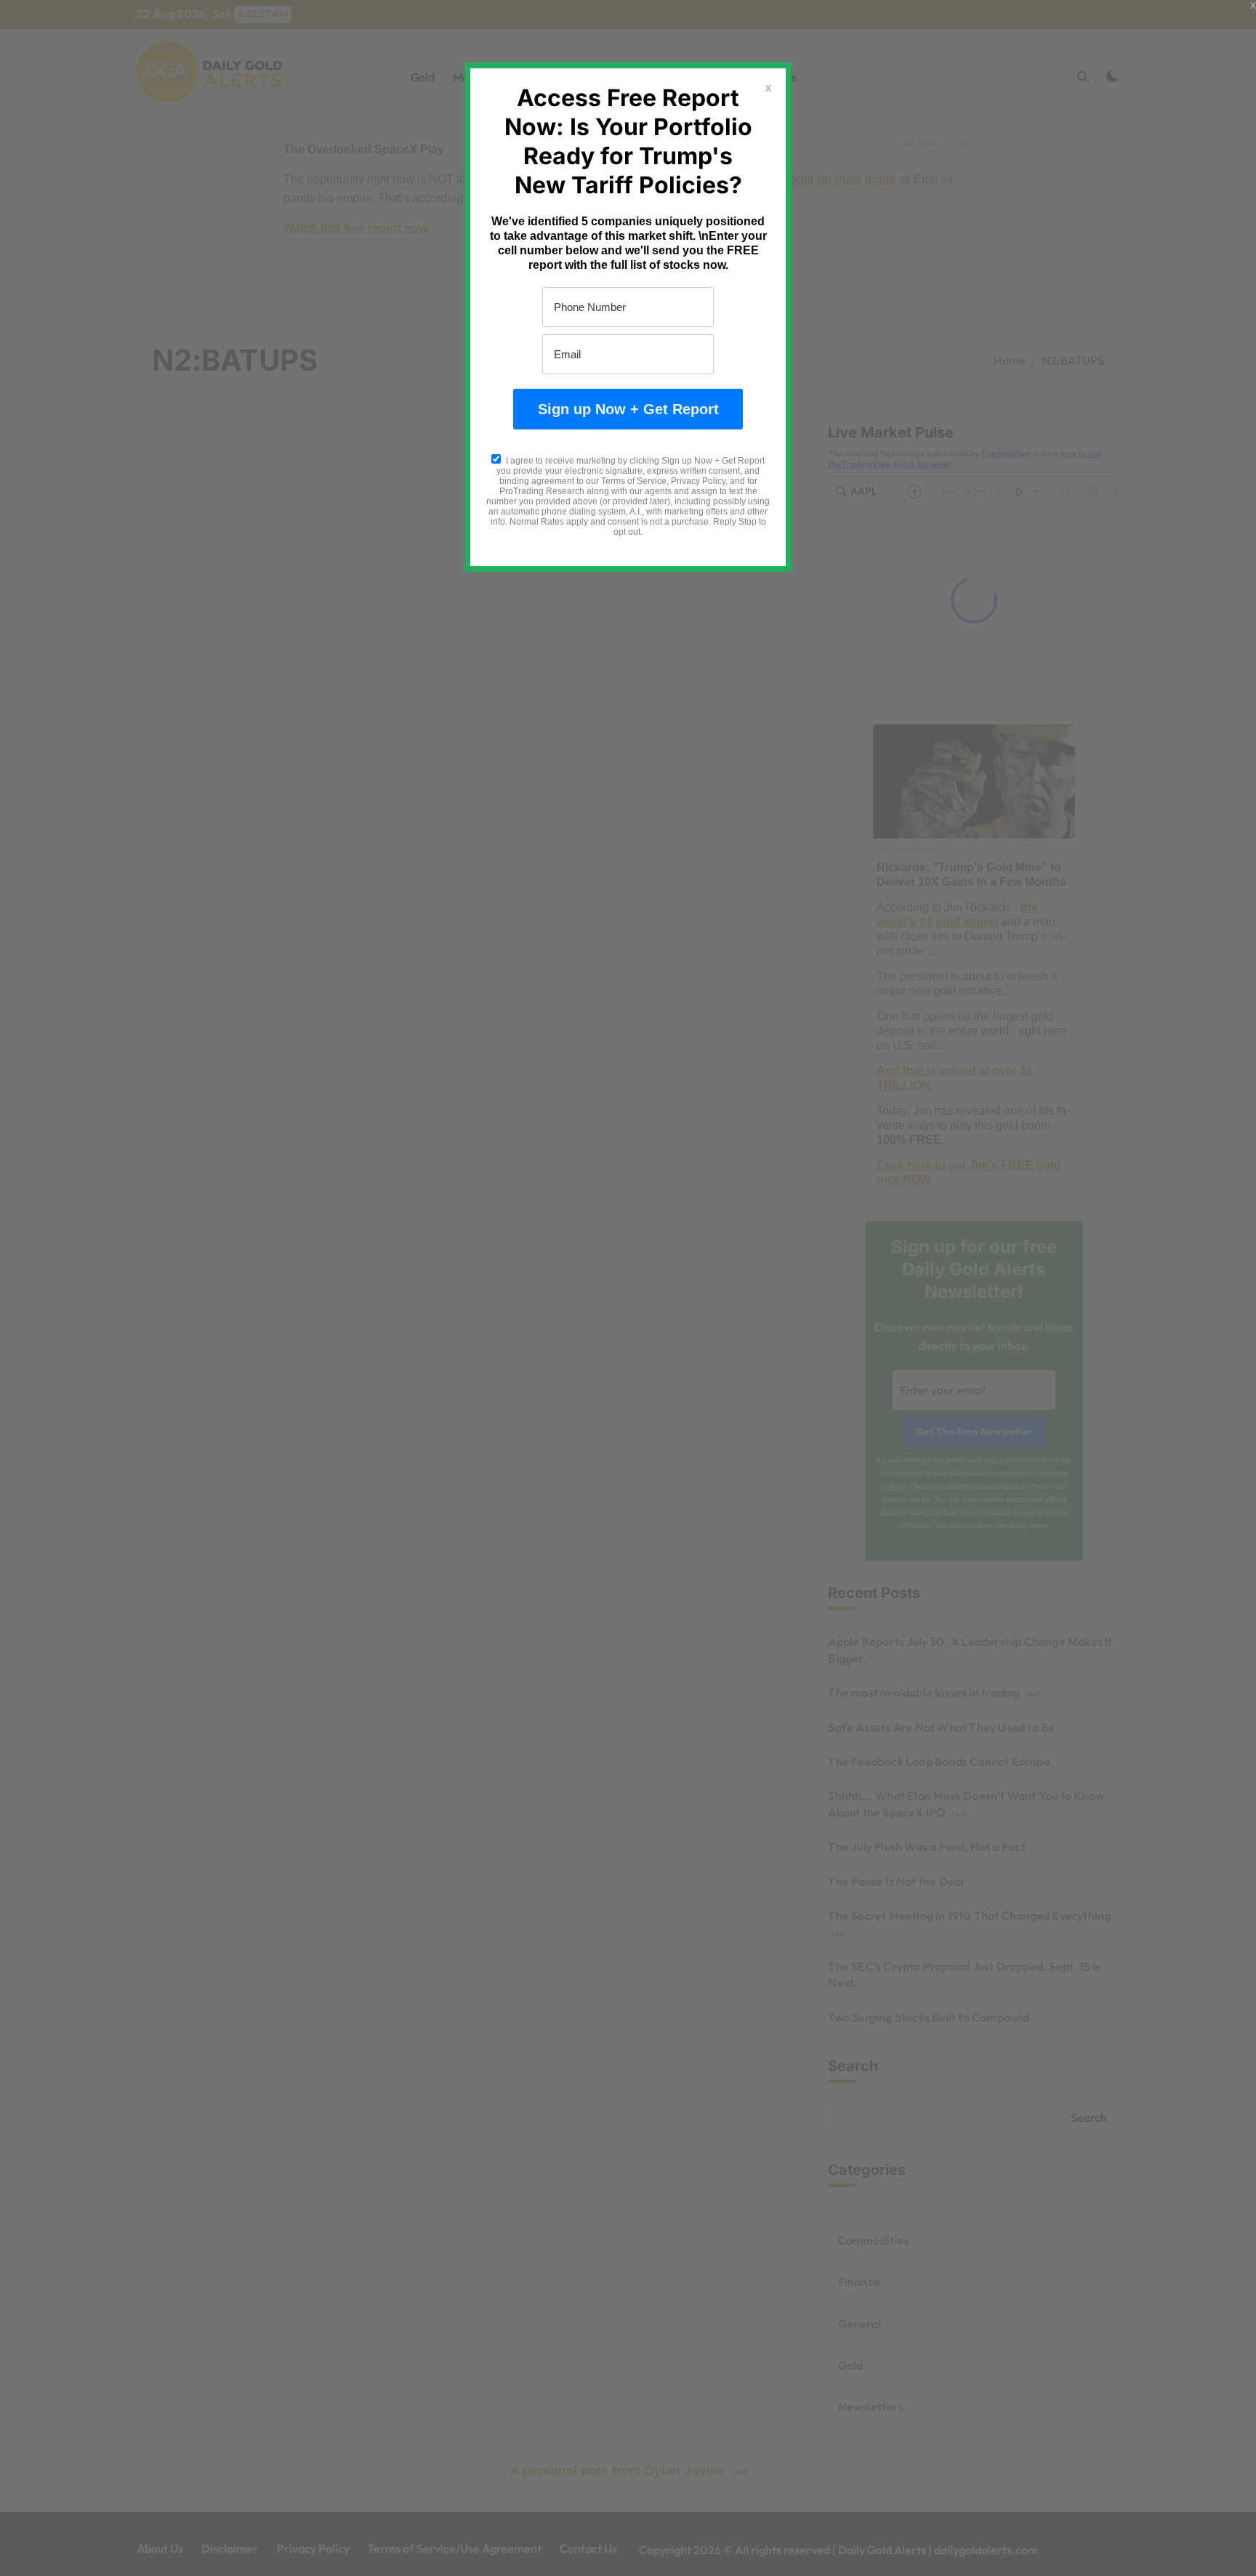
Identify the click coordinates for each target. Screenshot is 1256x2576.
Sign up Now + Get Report (628, 409)
